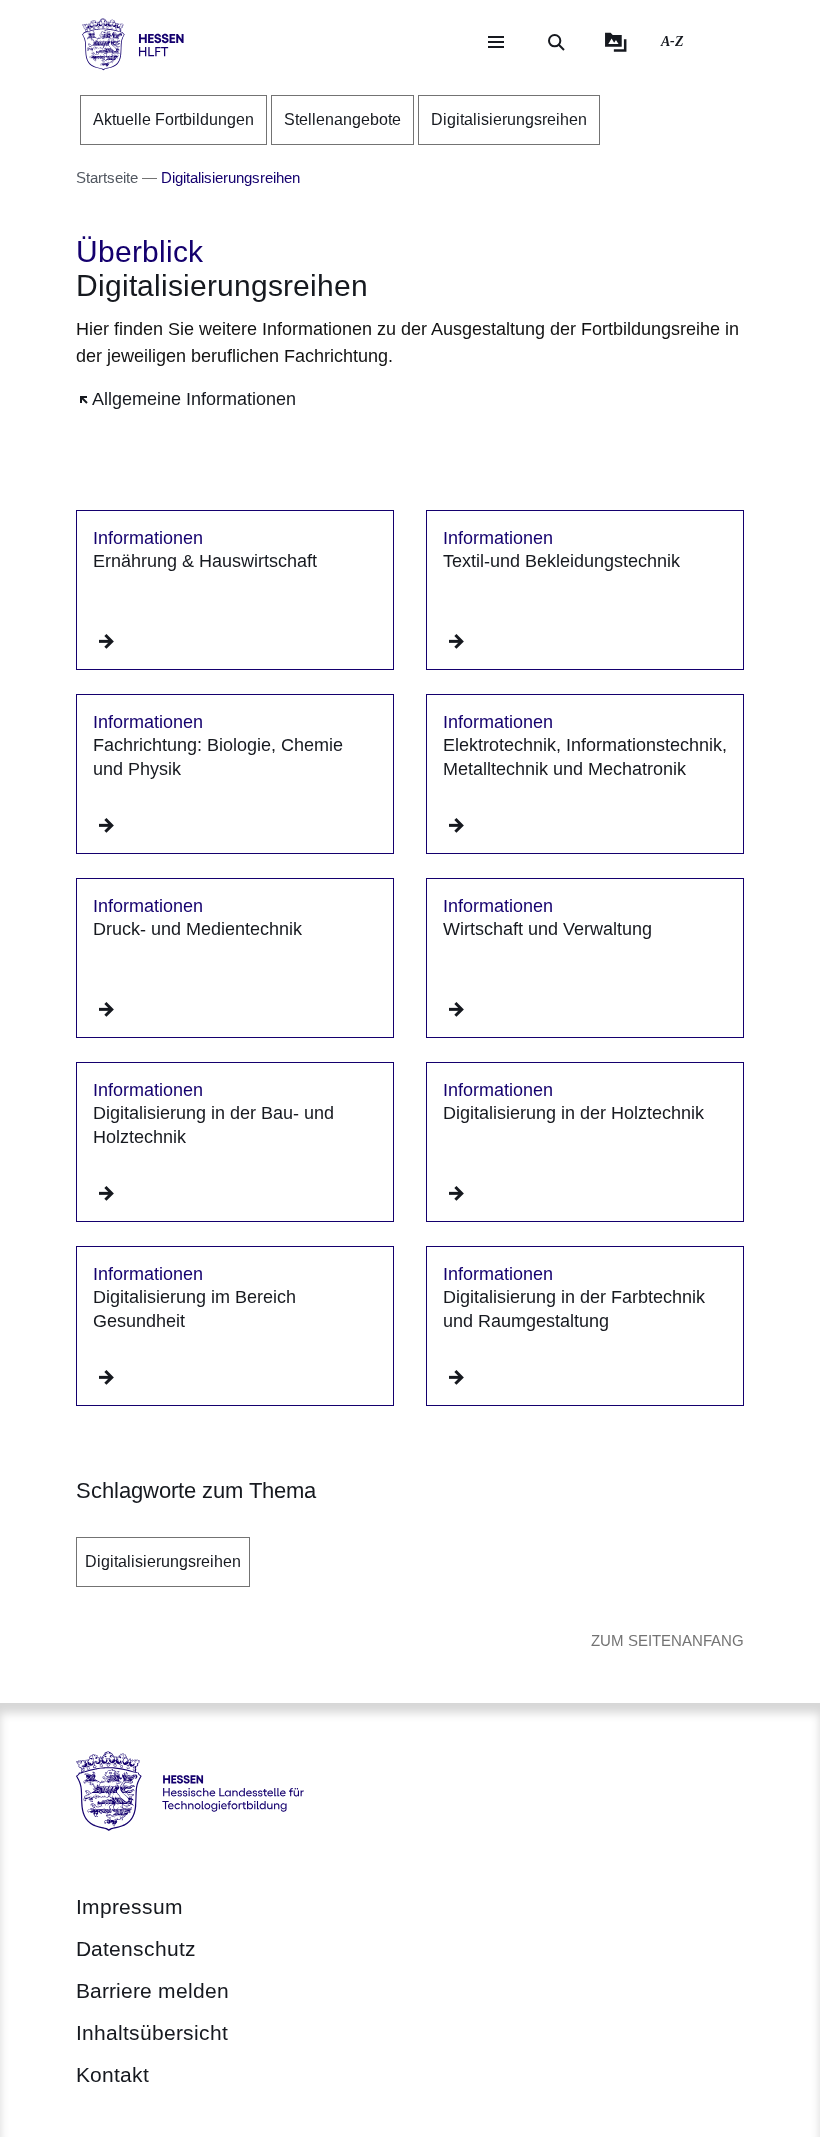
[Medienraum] (616, 42)
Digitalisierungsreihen (163, 1561)
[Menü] (496, 42)
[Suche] (556, 42)
